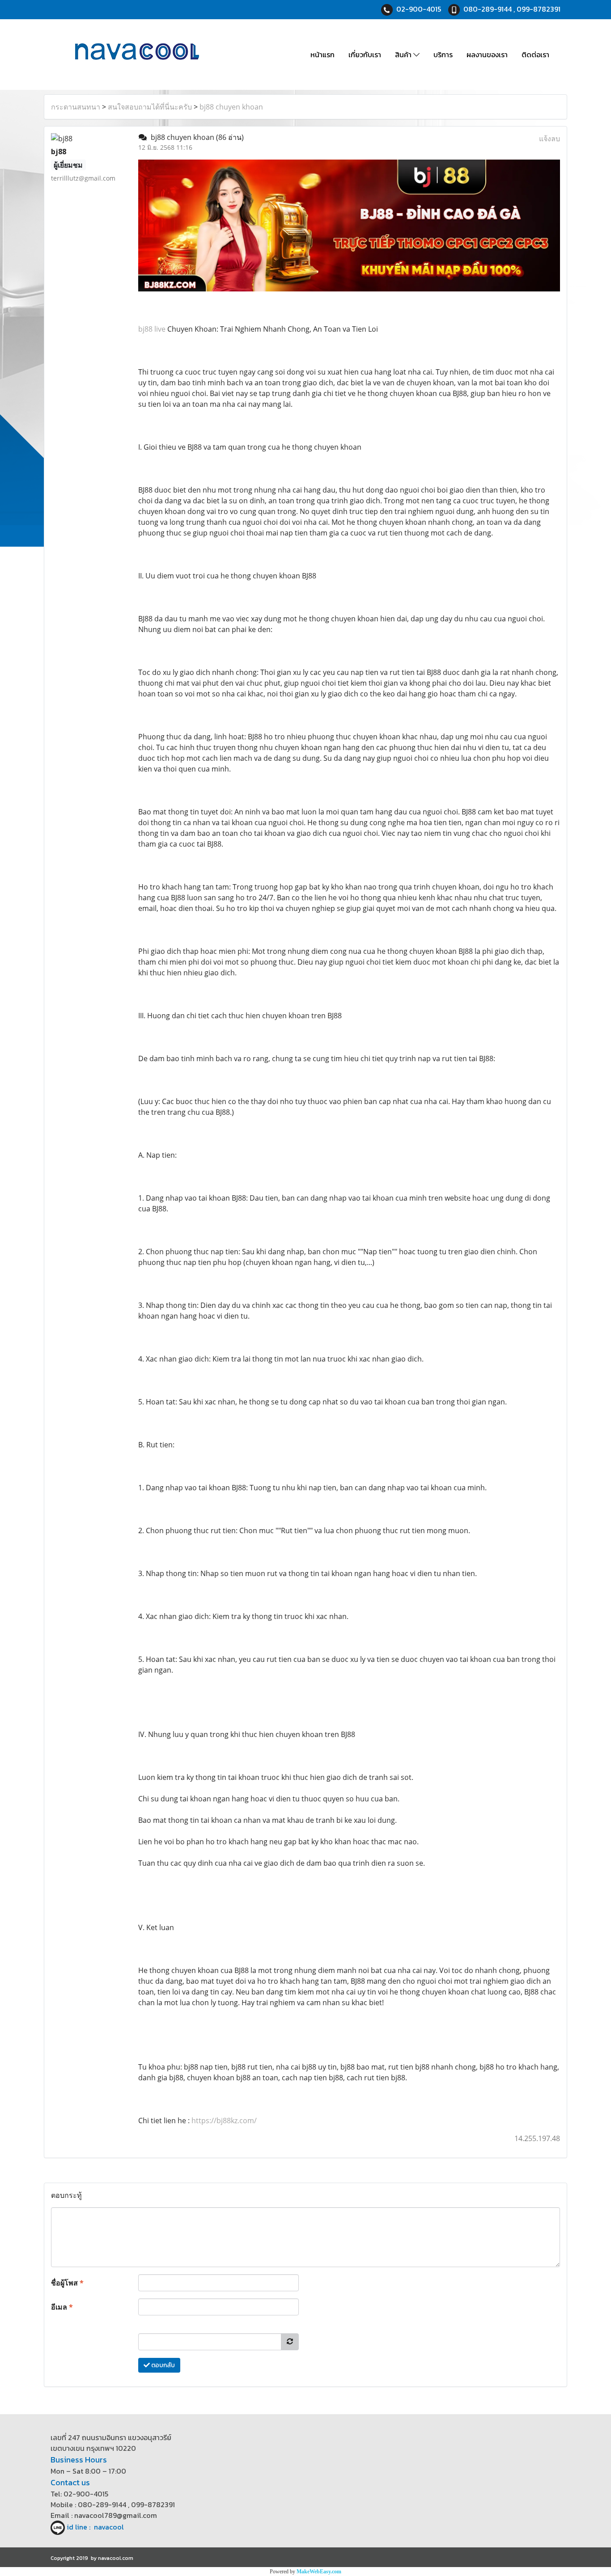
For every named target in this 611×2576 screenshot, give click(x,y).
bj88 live (152, 329)
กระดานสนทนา (76, 107)
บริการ (443, 55)
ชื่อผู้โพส (67, 2283)
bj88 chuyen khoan (231, 107)
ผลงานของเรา (487, 55)
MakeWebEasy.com (319, 2572)
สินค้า (404, 55)
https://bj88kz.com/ (224, 2121)
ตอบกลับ (162, 2365)
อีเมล (62, 2307)
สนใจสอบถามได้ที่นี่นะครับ (150, 107)
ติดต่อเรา (535, 55)
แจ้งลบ (549, 139)
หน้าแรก (322, 55)
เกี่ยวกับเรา (365, 55)
